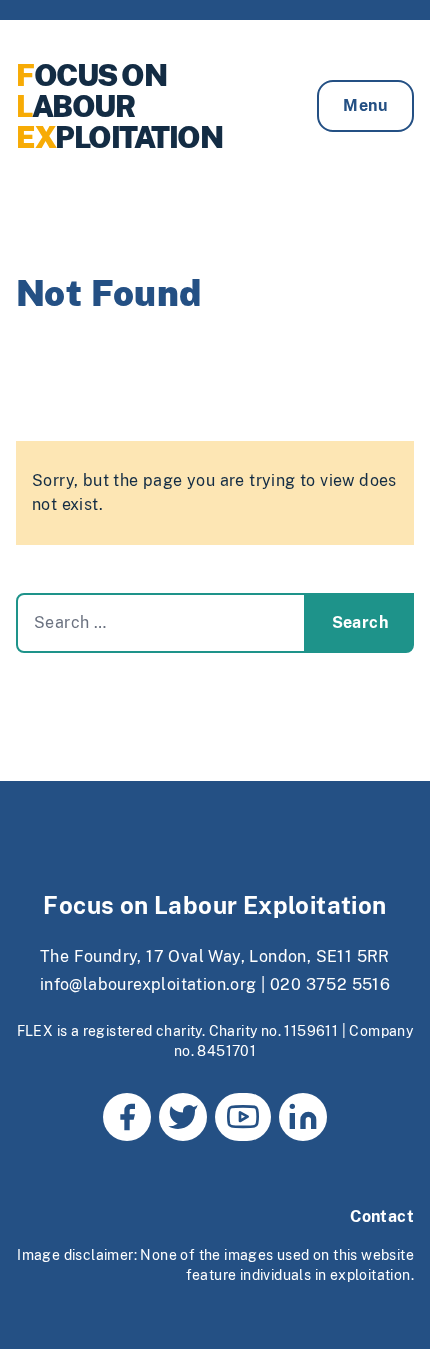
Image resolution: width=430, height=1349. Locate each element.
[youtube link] (243, 1117)
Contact (382, 1216)
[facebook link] (127, 1117)
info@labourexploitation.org (148, 984)
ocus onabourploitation (119, 106)
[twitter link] (183, 1117)
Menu (365, 105)
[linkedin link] (303, 1117)
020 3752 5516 (330, 984)
